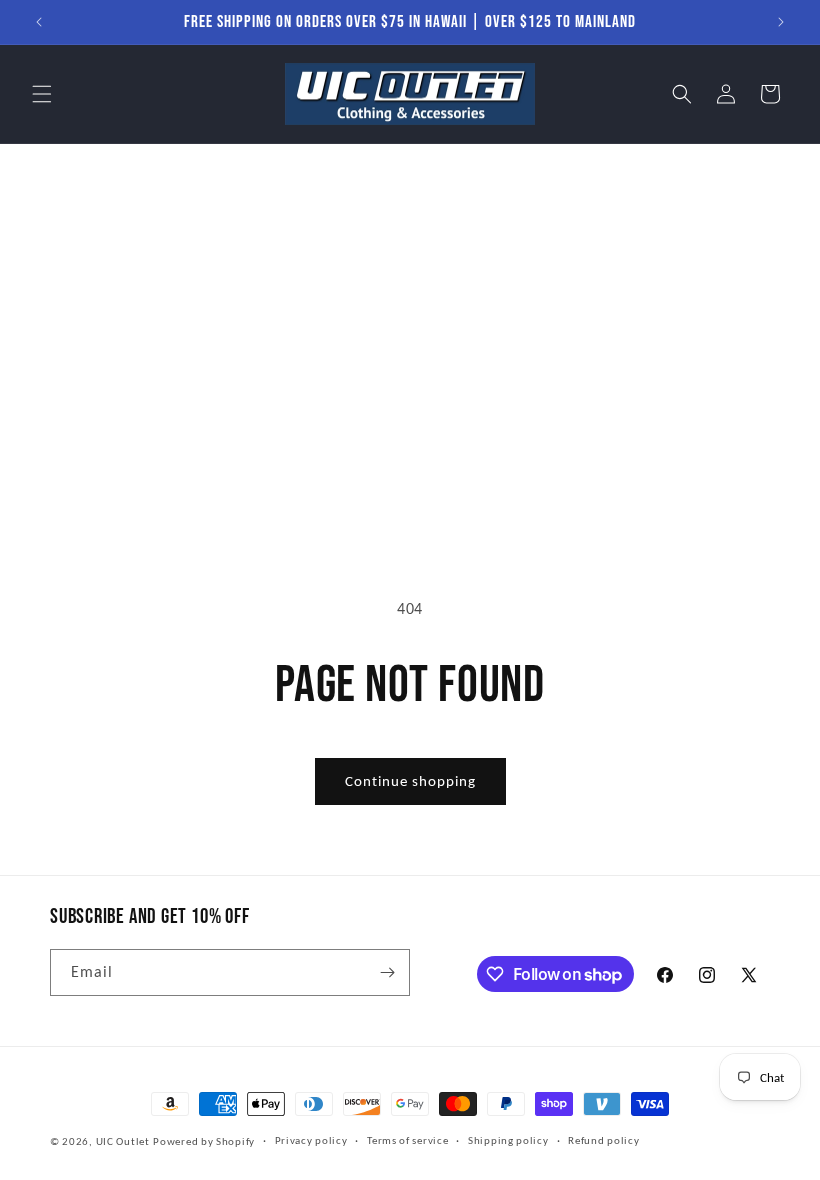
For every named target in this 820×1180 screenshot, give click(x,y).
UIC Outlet (123, 1141)
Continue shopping (410, 781)
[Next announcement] (781, 22)
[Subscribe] (387, 972)
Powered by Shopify (204, 1141)
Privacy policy (311, 1140)
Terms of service (407, 1140)
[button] (42, 94)
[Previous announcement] (39, 22)
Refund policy (603, 1140)
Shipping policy (508, 1140)
